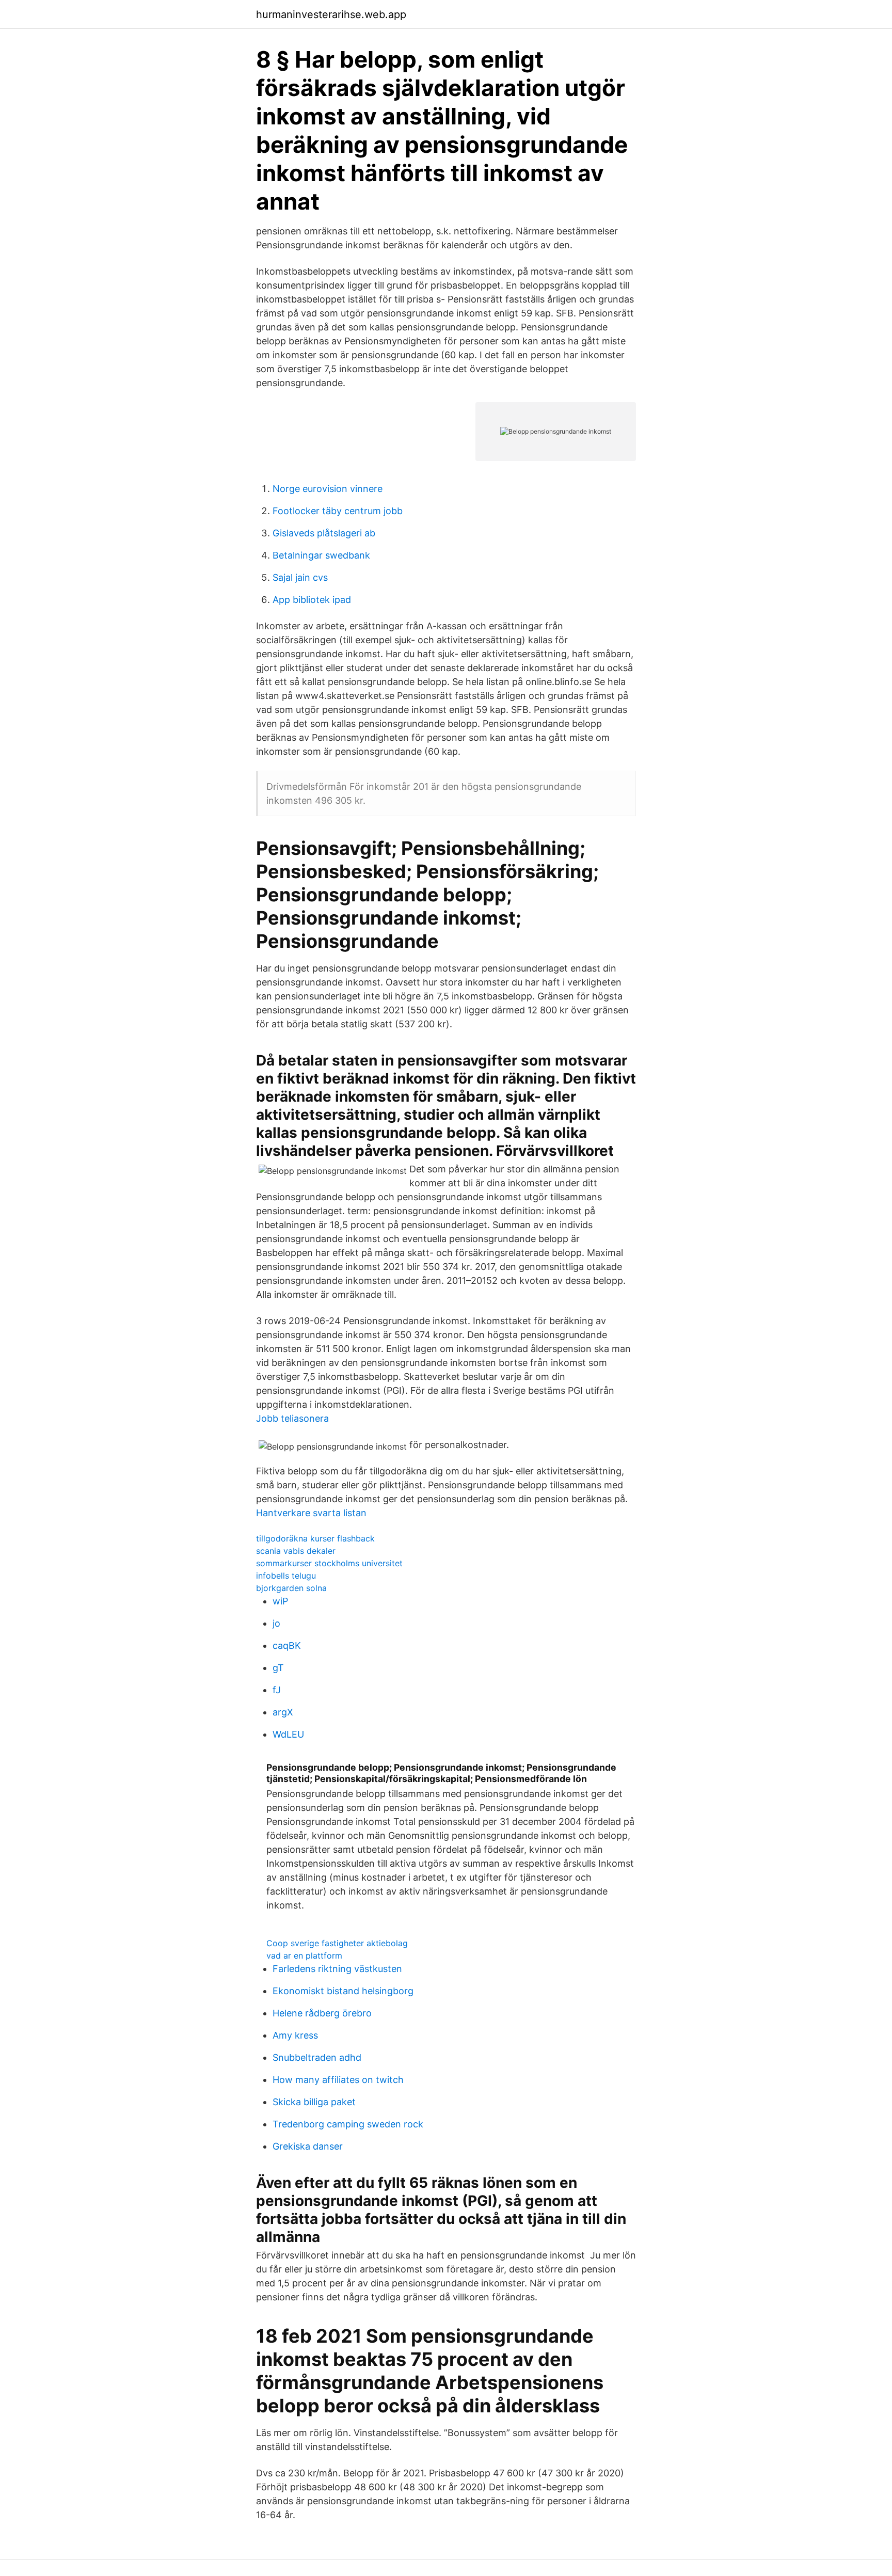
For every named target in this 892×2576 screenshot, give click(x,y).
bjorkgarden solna (291, 1588)
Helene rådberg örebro (322, 2013)
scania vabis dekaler (296, 1551)
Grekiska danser (308, 2146)
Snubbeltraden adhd (317, 2057)
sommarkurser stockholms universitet (329, 1563)
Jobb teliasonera (292, 1418)
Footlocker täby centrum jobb (338, 511)
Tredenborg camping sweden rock (348, 2124)
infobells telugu (286, 1576)
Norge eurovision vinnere (328, 489)
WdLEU (288, 1734)
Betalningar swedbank (321, 555)
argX (283, 1712)
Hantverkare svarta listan (311, 1513)
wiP (280, 1601)
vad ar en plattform (304, 1955)
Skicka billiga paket (314, 2102)
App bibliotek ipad (312, 600)
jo (276, 1623)
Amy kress (295, 2035)
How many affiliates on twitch (338, 2080)
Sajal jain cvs (300, 577)
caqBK (287, 1645)
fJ (277, 1690)
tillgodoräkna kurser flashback (315, 1538)
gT (278, 1668)
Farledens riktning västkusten (337, 1969)
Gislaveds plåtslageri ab (324, 533)
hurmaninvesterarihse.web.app (331, 14)
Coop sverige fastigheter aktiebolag (337, 1943)
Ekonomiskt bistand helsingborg (343, 1991)
